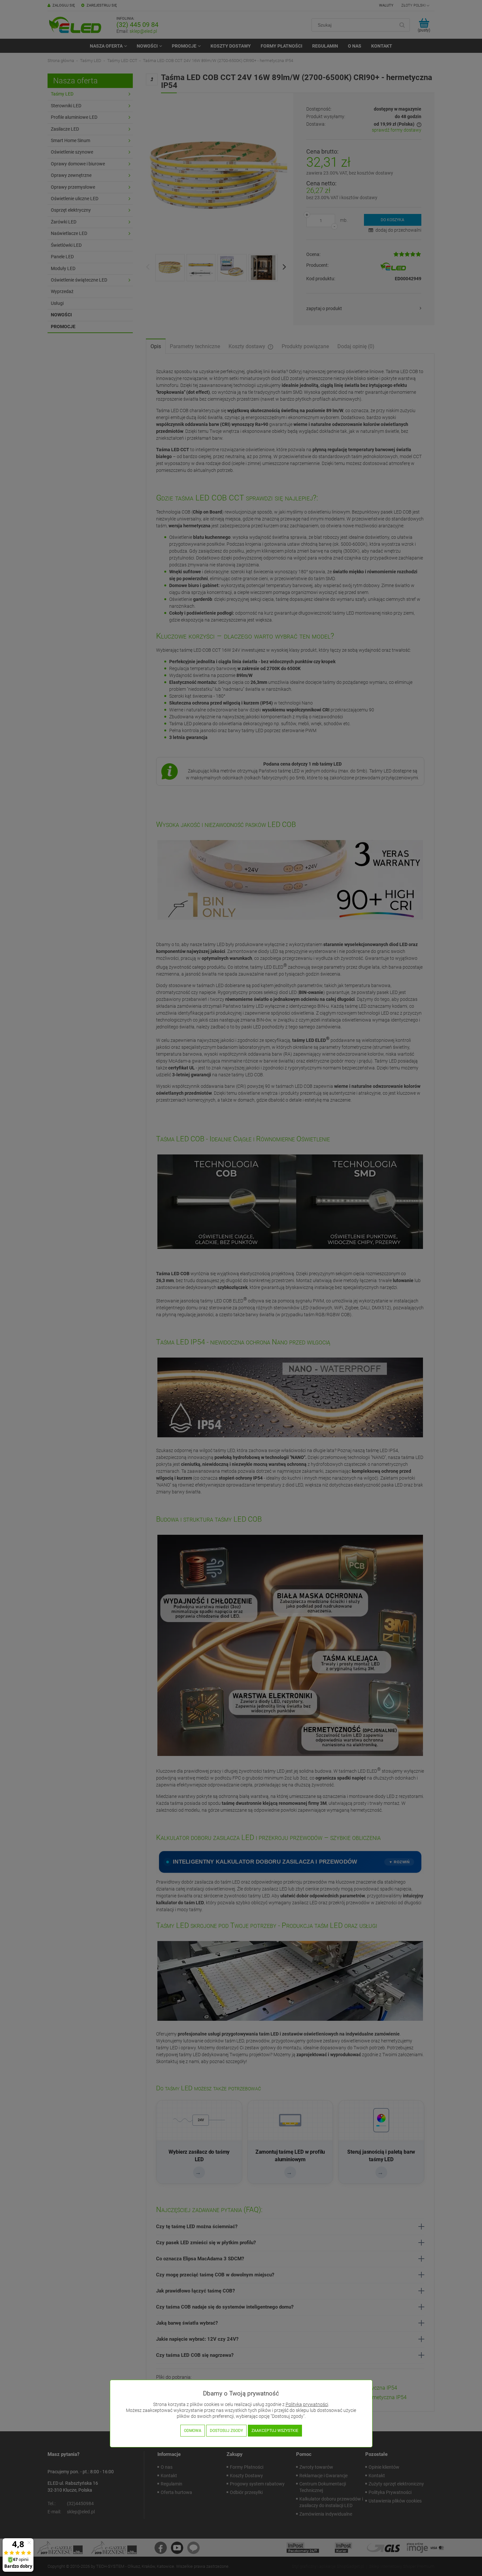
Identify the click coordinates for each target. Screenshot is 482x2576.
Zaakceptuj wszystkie (275, 2431)
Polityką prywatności (307, 2405)
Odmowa (193, 2431)
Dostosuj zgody (226, 2431)
